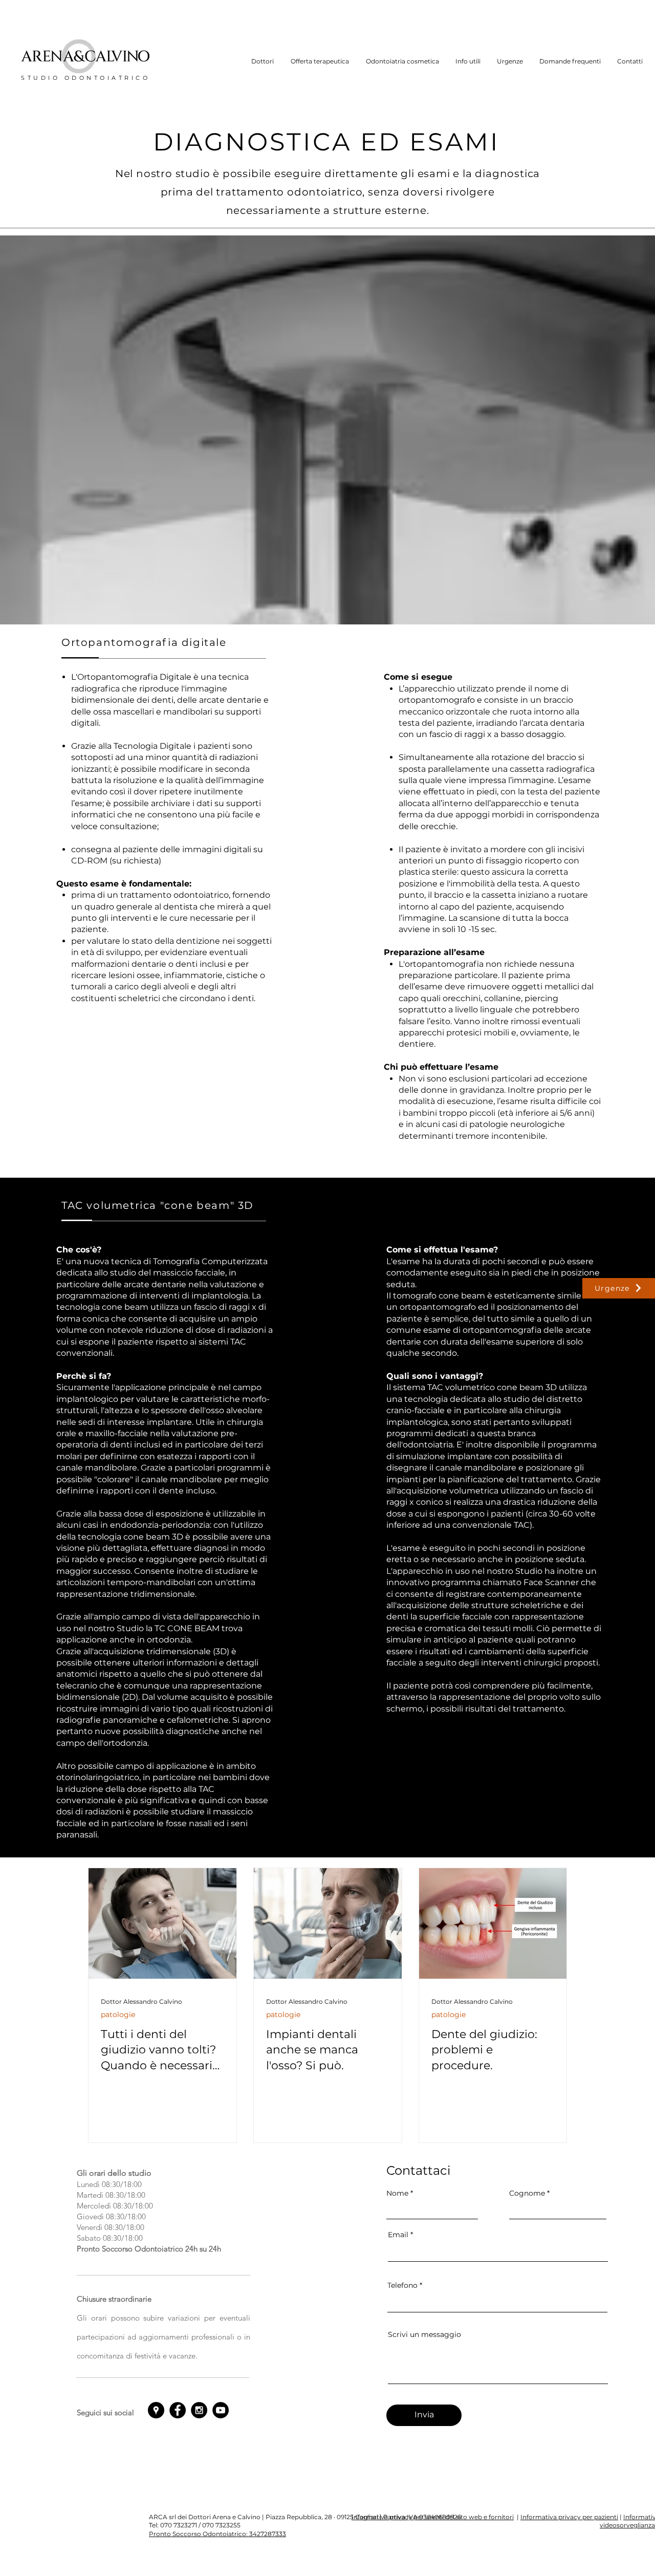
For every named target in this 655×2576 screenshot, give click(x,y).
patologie (118, 2015)
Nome (397, 2193)
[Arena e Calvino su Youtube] (221, 2410)
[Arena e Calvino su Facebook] (178, 2410)
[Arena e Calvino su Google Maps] (156, 2410)
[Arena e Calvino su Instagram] (199, 2410)
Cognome (527, 2193)
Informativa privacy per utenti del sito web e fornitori (433, 2517)
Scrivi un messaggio (424, 2334)
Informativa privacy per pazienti (569, 2517)
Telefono (402, 2285)
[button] (263, 61)
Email (398, 2235)
